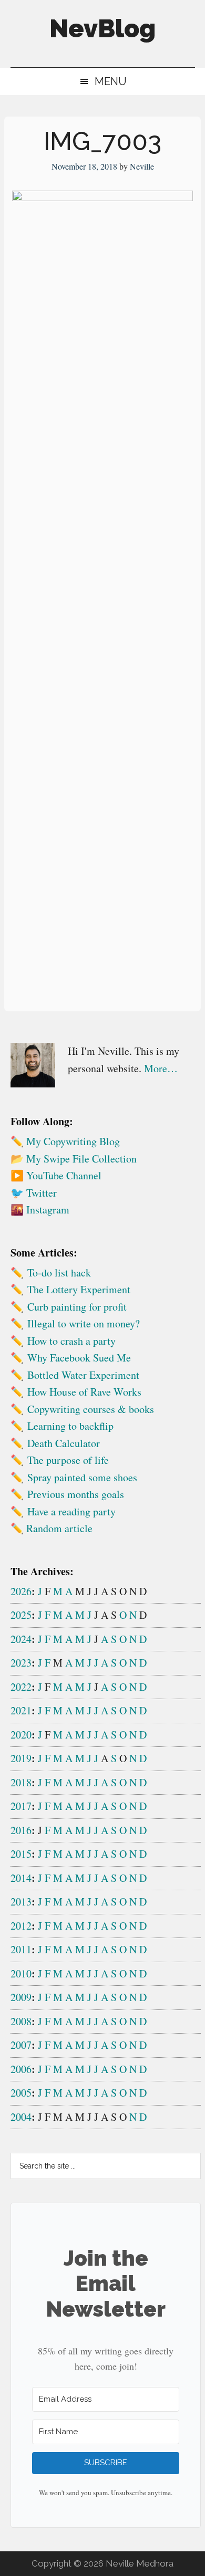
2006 (21, 2069)
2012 (21, 1926)
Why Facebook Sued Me (79, 1358)
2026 (21, 1591)
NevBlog (102, 28)
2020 (21, 1735)
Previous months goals (76, 1494)
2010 (21, 1973)
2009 (21, 1997)
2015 (21, 1854)
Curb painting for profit (77, 1307)
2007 (21, 2045)
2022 (21, 1687)
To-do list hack (59, 1273)
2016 (21, 1830)
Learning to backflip (70, 1426)
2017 (21, 1806)
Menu (111, 81)
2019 (21, 1758)
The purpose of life (68, 1460)
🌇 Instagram (40, 1210)
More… (161, 1068)
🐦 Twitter (34, 1193)
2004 (21, 2117)
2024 (21, 1639)
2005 (21, 2093)
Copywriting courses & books (91, 1409)
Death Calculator (64, 1443)
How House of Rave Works (84, 1392)
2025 (21, 1615)
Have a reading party (71, 1511)
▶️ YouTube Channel (56, 1175)
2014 (21, 1878)
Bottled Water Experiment (83, 1375)
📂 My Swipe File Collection (74, 1159)
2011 (21, 1949)
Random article (59, 1528)
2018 (21, 1782)
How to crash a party (71, 1341)
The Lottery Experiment (79, 1289)
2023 (21, 1663)
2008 (21, 2021)
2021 (21, 1710)
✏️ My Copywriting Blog (65, 1141)
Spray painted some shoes (82, 1477)
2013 (21, 1902)
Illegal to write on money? (84, 1323)
